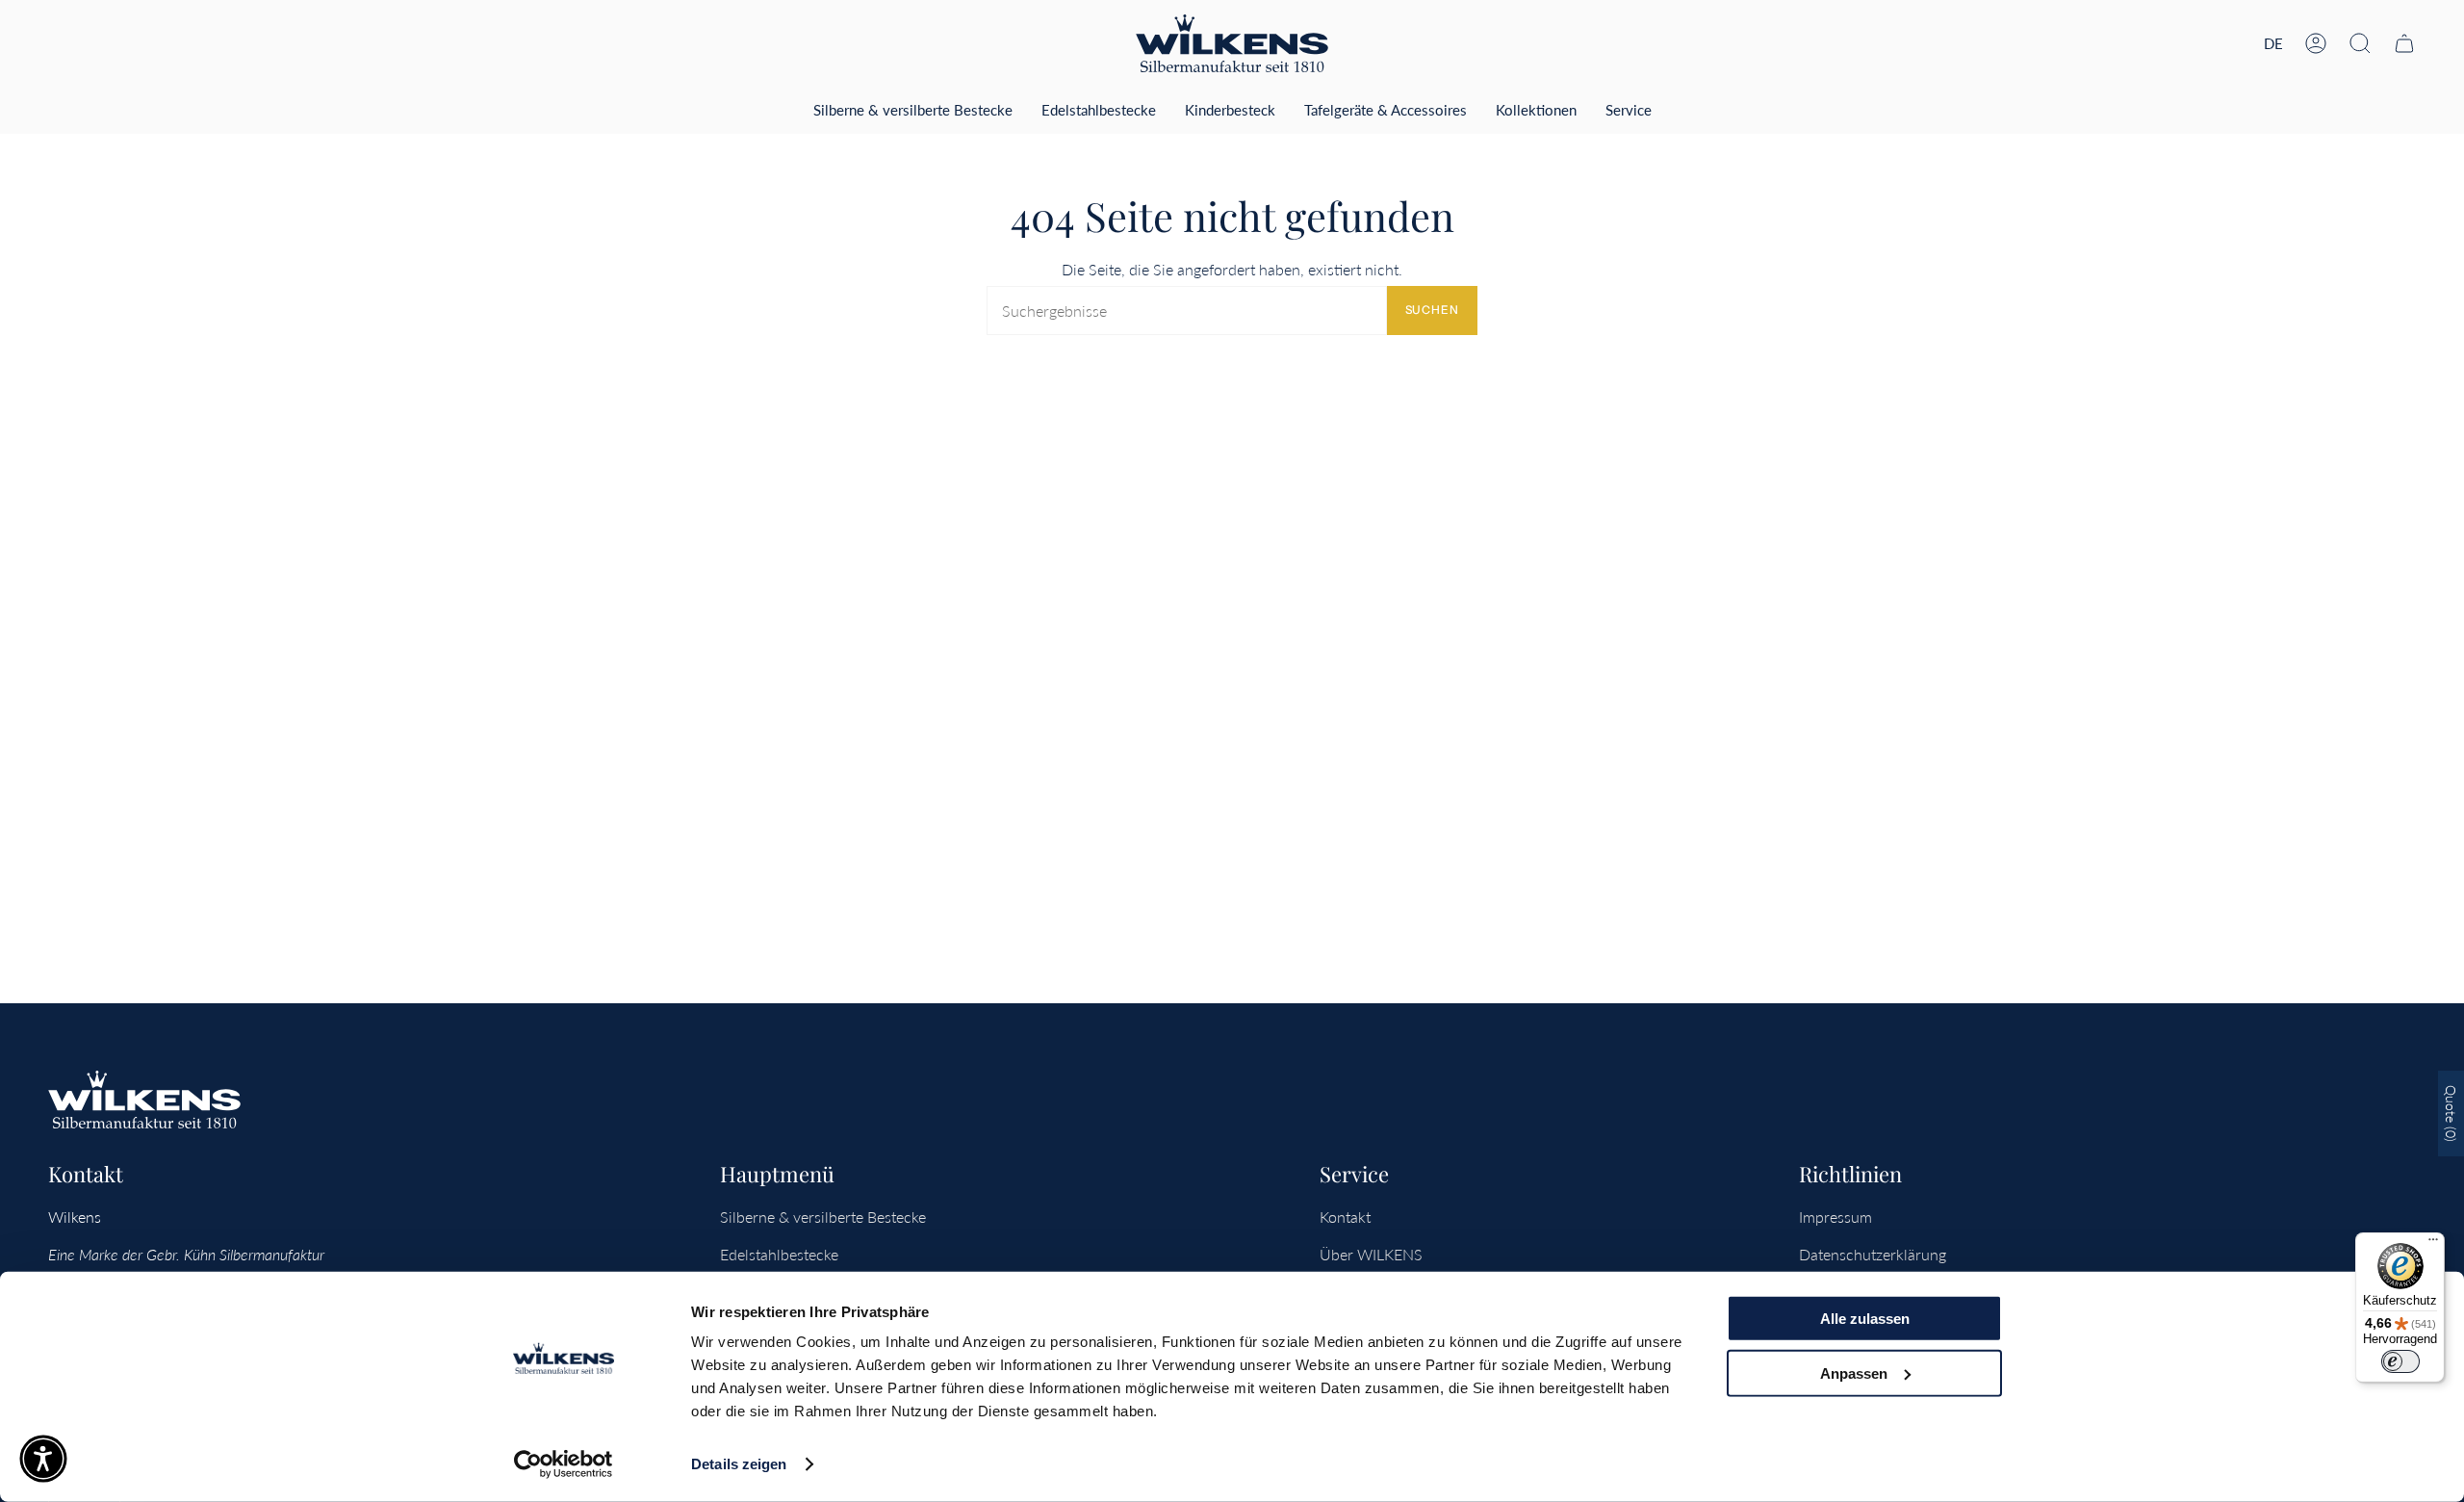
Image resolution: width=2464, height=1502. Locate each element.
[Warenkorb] (2404, 43)
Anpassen (1854, 1373)
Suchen (1432, 310)
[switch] (2400, 1361)
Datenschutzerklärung (1873, 1254)
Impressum (1835, 1217)
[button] (2360, 43)
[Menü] (2433, 1244)
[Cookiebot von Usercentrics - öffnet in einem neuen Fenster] (564, 1464)
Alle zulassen (1865, 1319)
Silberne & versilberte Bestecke (823, 1217)
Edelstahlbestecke (779, 1254)
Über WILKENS (1371, 1254)
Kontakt (1345, 1217)
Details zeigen (739, 1464)
